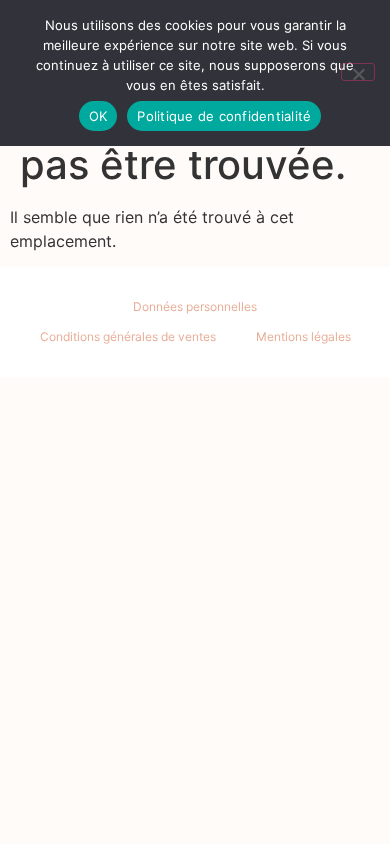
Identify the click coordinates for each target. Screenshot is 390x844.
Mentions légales (303, 336)
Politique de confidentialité (224, 116)
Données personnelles (195, 306)
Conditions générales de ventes (128, 336)
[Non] (358, 72)
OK (98, 116)
